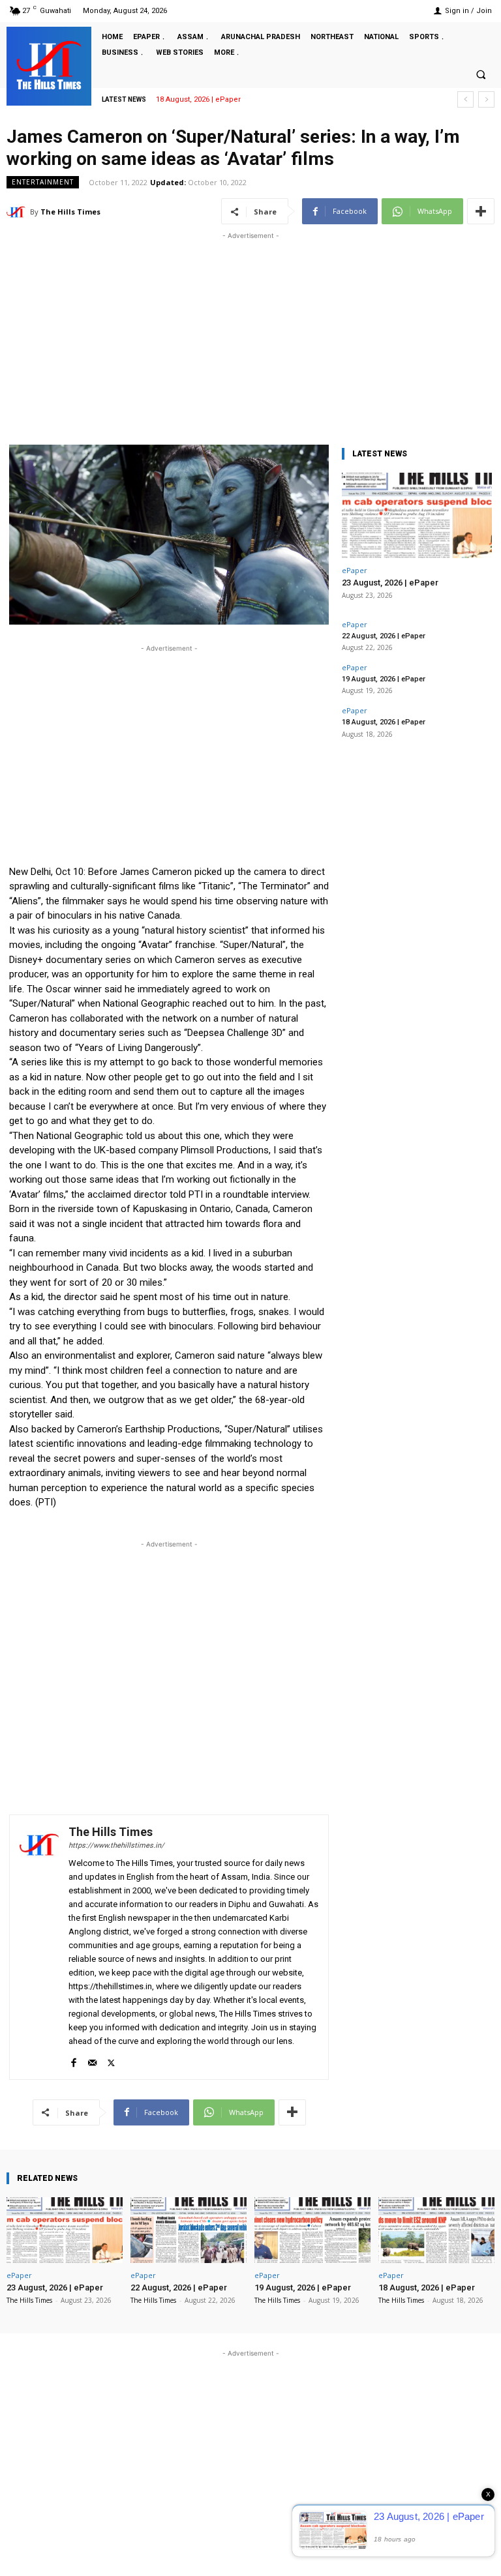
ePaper (355, 570)
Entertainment (43, 182)
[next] (486, 99)
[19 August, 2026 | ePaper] (312, 2230)
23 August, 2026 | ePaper (390, 583)
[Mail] (92, 2060)
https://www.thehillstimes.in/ (116, 1845)
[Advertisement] (250, 334)
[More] (481, 211)
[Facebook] (73, 2060)
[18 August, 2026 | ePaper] (436, 2230)
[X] (111, 2060)
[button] (481, 74)
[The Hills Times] (49, 65)
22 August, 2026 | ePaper (384, 636)
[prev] (465, 99)
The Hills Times (70, 212)
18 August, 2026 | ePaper (384, 722)
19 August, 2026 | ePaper (384, 679)
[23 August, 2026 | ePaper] (417, 515)
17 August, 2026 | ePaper (202, 99)
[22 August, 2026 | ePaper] (189, 2230)
